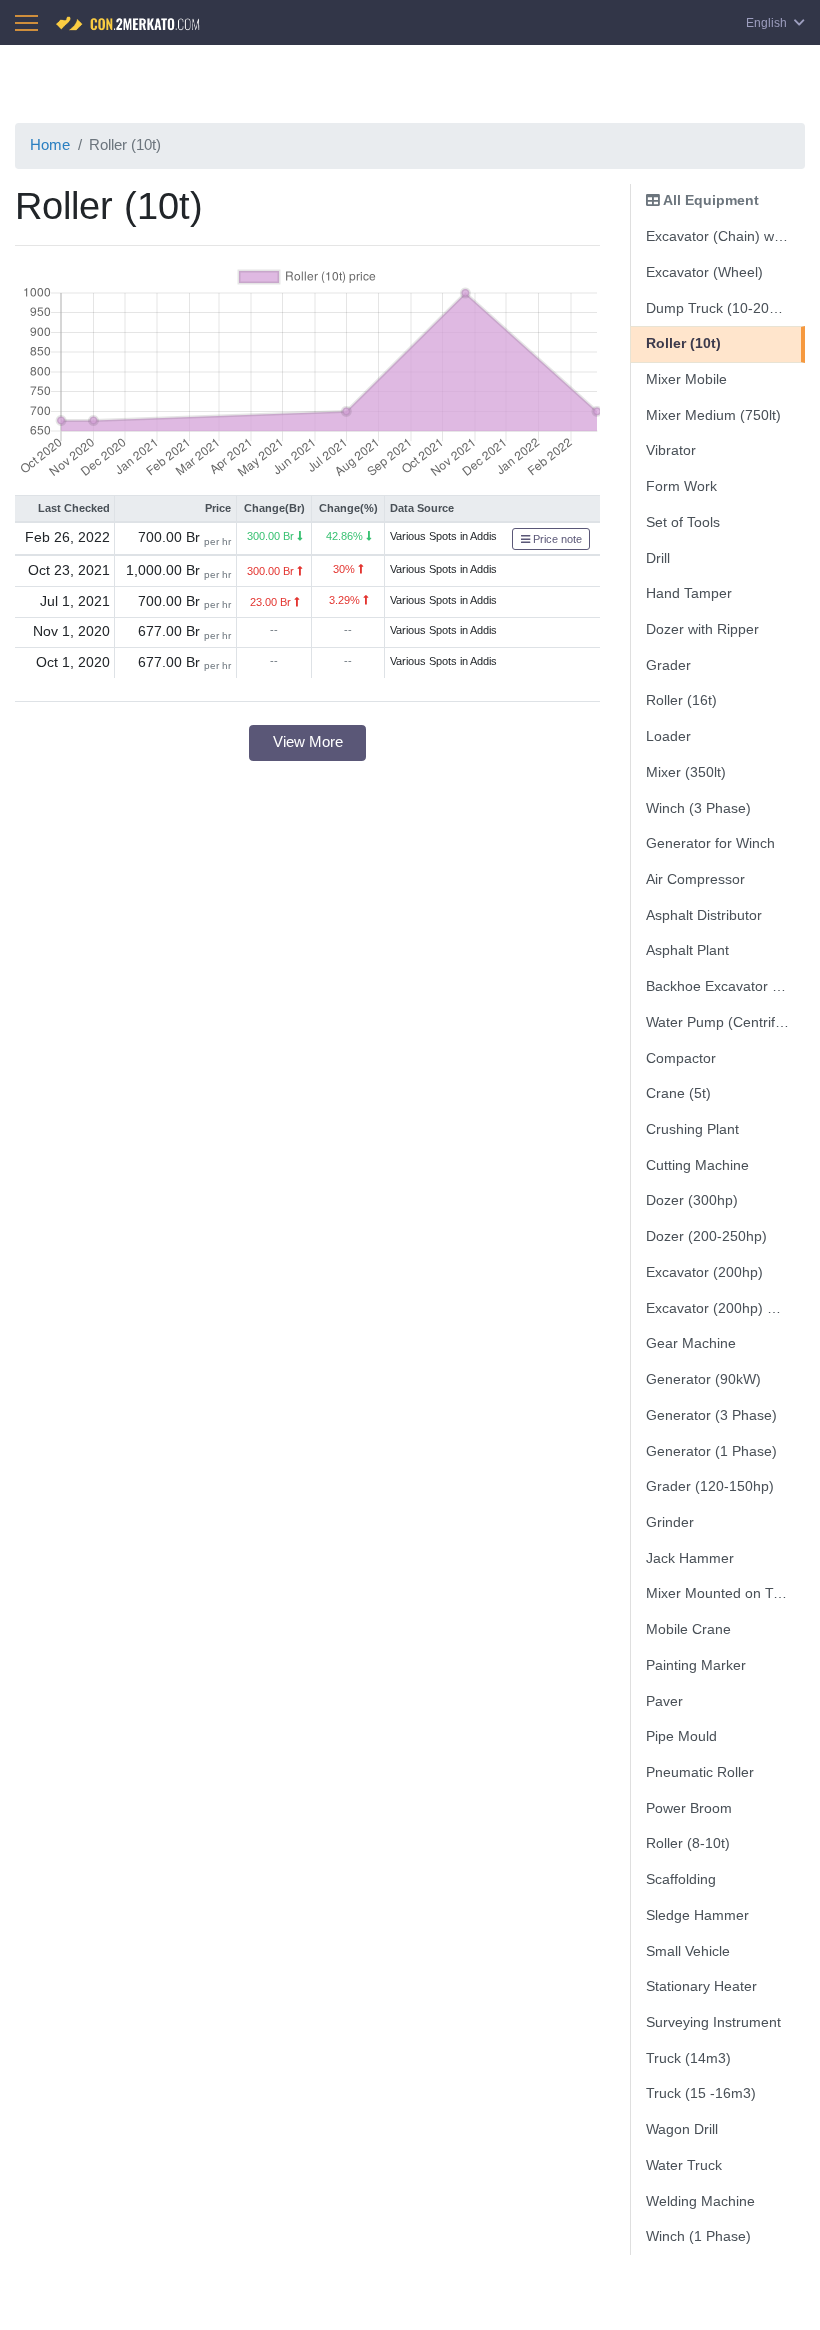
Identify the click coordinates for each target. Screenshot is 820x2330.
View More (308, 741)
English (768, 23)
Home (50, 144)
